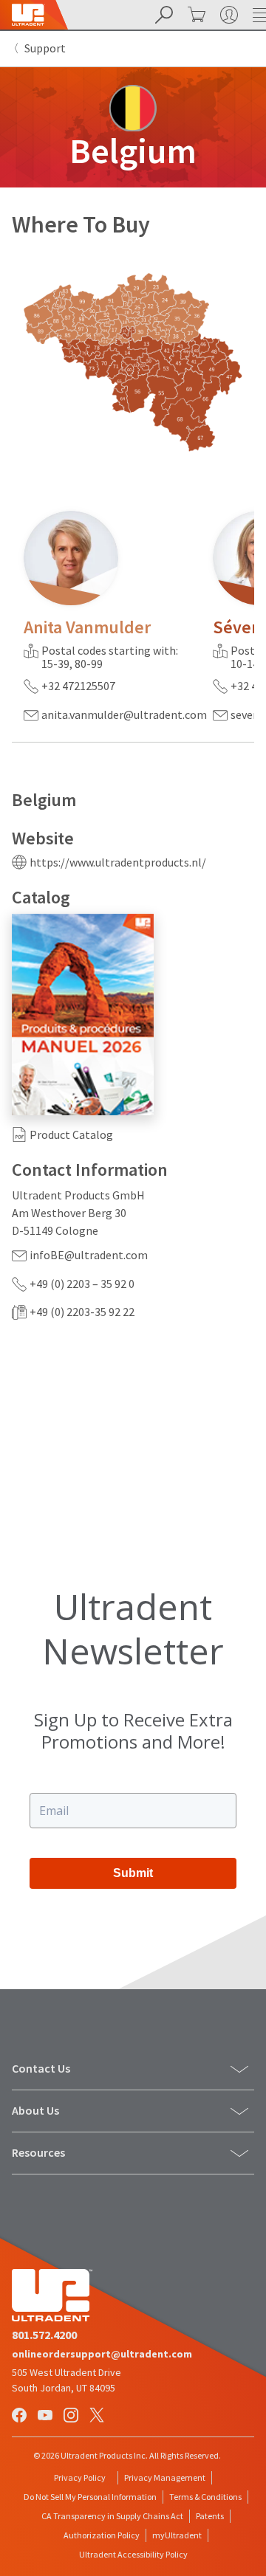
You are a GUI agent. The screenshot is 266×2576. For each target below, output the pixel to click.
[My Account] (228, 15)
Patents (210, 2516)
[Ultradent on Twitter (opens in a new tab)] (98, 2416)
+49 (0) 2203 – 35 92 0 (82, 1284)
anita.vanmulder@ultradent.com (124, 714)
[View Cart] (195, 15)
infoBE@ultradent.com (89, 1255)
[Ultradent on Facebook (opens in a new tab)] (21, 2416)
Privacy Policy (80, 2477)
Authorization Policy (102, 2535)
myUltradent (177, 2535)
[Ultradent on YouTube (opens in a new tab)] (47, 2416)
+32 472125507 (78, 686)
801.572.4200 (44, 2335)
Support (45, 48)
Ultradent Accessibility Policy (133, 2554)
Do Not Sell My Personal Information (90, 2497)
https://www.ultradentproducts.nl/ (118, 862)
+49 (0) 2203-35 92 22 (82, 1312)
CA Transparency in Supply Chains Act (112, 2516)
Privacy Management (165, 2477)
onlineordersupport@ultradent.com (102, 2354)
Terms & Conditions (205, 2497)
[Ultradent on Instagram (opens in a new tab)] (72, 2416)
